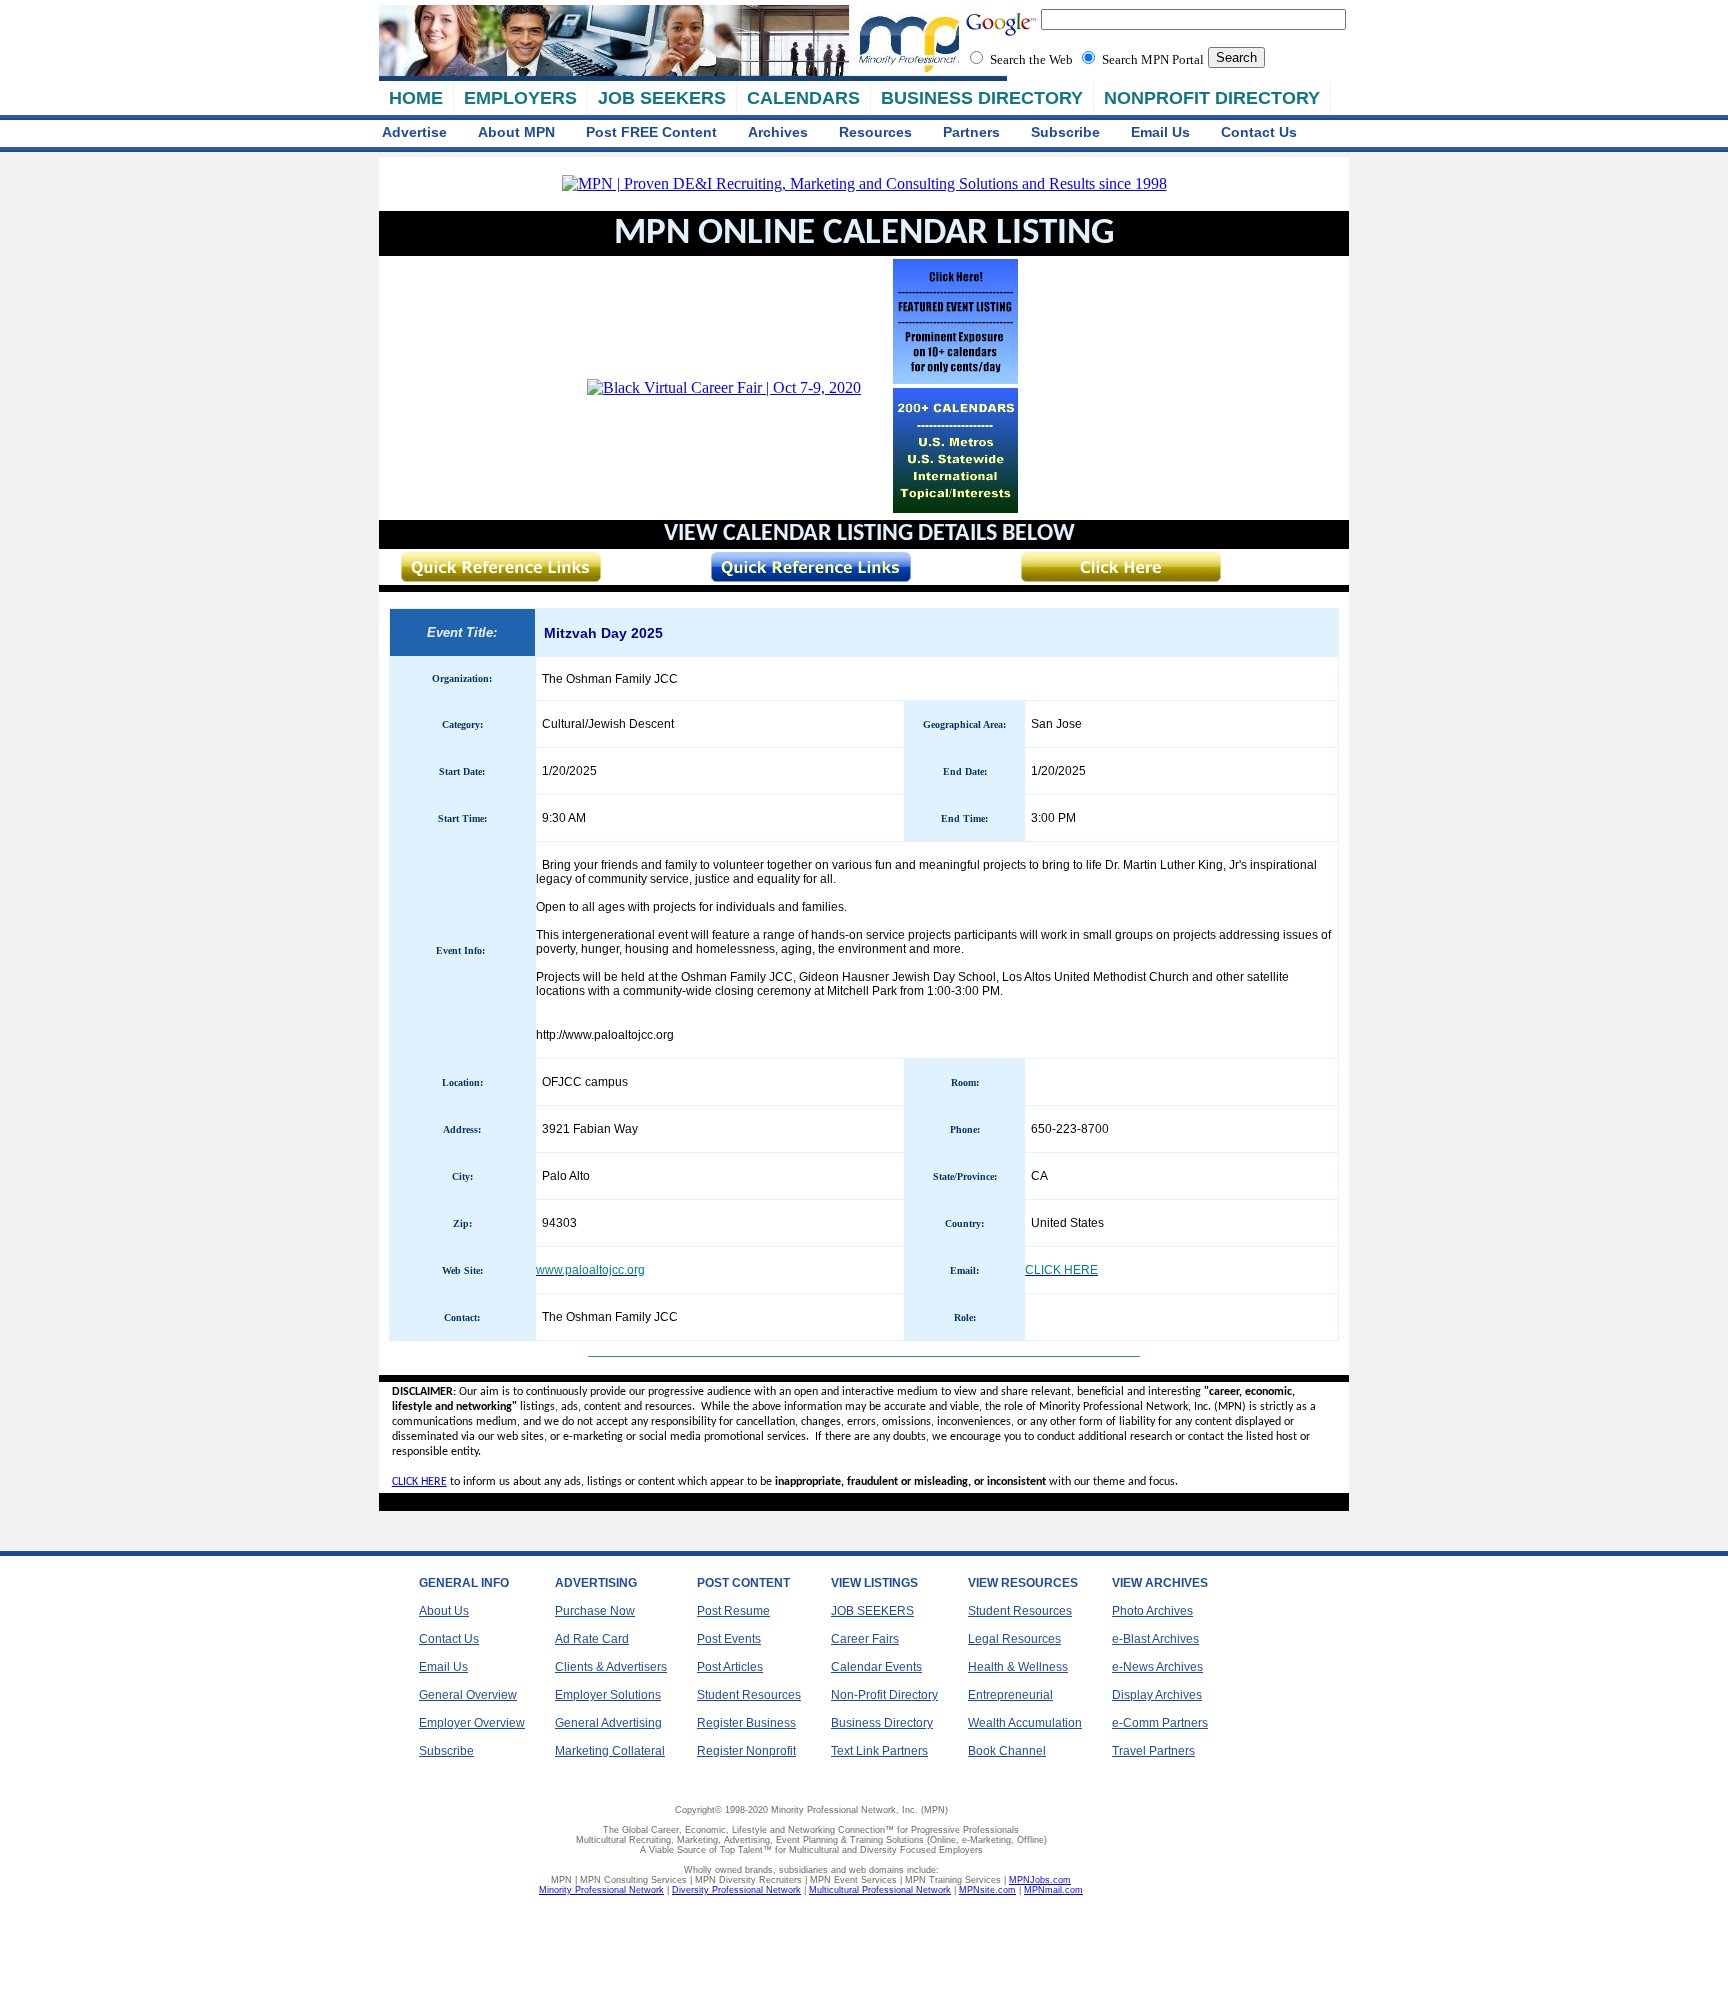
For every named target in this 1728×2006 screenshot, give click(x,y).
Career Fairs (865, 1639)
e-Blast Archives (1155, 1639)
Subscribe (1065, 132)
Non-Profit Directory (884, 1695)
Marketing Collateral (610, 1751)
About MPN (516, 132)
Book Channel (1007, 1751)
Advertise (414, 132)
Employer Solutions (608, 1695)
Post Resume (733, 1611)
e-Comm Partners (1160, 1723)
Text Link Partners (879, 1751)
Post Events (729, 1639)
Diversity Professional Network (736, 1890)
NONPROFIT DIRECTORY (1212, 98)
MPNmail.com (1053, 1890)
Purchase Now (595, 1611)
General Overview (468, 1695)
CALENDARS (803, 98)
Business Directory (882, 1723)
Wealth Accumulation (1025, 1723)
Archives (778, 132)
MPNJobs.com (1040, 1880)
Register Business (746, 1723)
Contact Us (1259, 132)
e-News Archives (1157, 1667)
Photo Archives (1152, 1611)
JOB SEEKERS (662, 98)
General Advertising (608, 1723)
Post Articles (730, 1667)
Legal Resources (1014, 1639)
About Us (444, 1611)
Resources (875, 132)
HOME (416, 98)
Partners (971, 132)
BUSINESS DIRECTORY (982, 98)
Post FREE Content (651, 132)
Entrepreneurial (1010, 1695)
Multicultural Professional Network (880, 1890)
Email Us (1160, 132)
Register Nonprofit (746, 1751)
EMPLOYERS (520, 98)
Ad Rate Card (592, 1639)
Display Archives (1157, 1695)
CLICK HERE (419, 1482)
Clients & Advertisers (611, 1667)
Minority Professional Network (601, 1890)
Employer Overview (472, 1723)
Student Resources (749, 1695)
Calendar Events (876, 1667)
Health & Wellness (1018, 1667)
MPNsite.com (987, 1890)
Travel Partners (1153, 1751)
